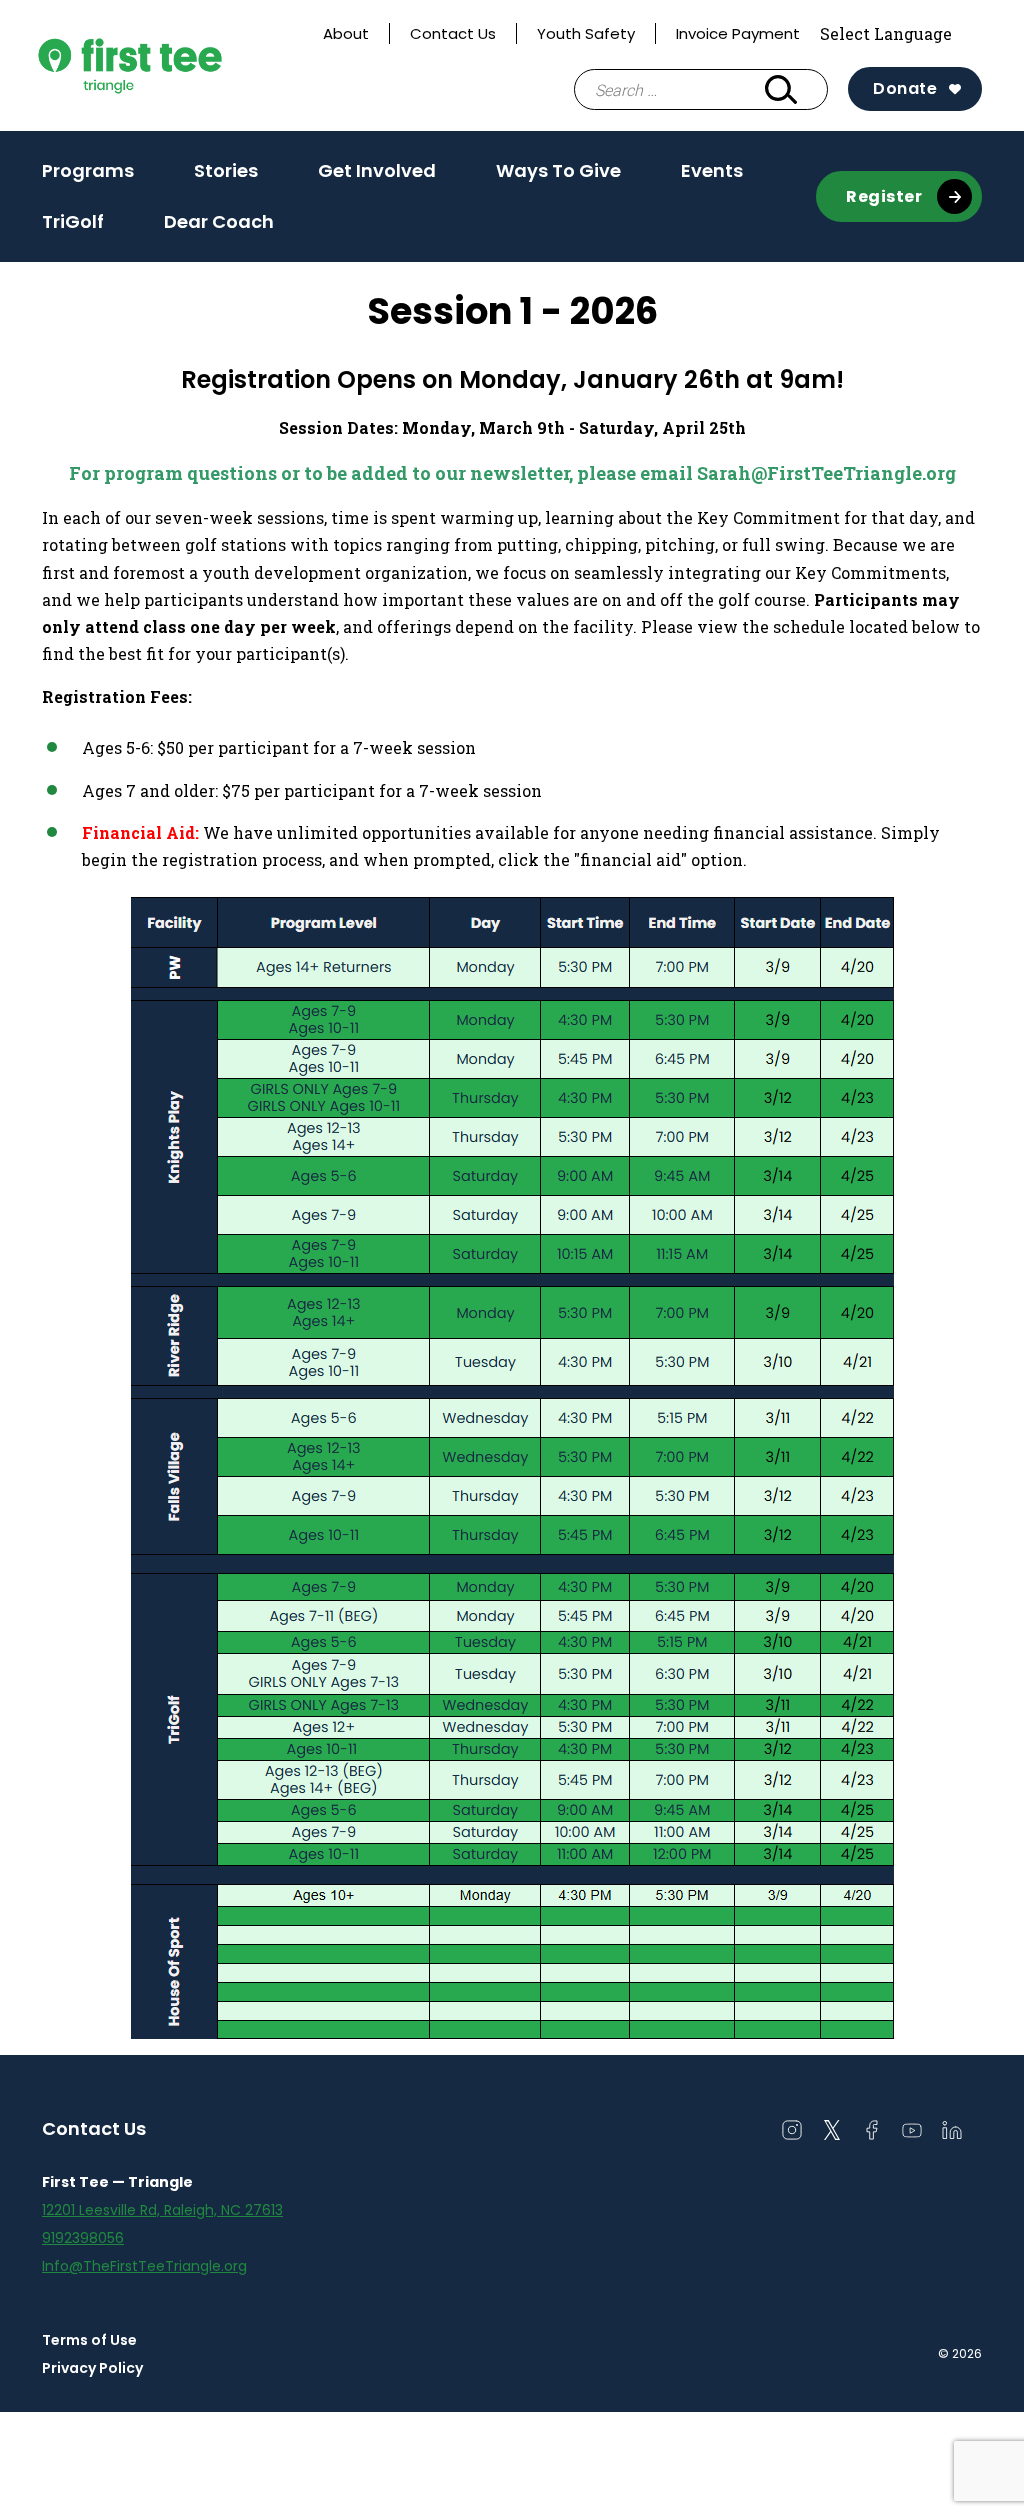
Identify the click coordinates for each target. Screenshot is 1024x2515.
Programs (88, 177)
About (346, 33)
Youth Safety (586, 33)
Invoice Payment (738, 33)
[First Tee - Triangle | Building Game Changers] (172, 65)
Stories (226, 170)
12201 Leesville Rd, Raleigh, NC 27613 (162, 2210)
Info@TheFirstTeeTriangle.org (144, 2266)
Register (884, 196)
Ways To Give (558, 170)
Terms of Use (89, 2340)
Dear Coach (219, 221)
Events (712, 170)
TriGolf (73, 221)
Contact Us (453, 33)
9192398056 (83, 2238)
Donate (905, 88)
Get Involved (377, 177)
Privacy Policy (92, 2368)
